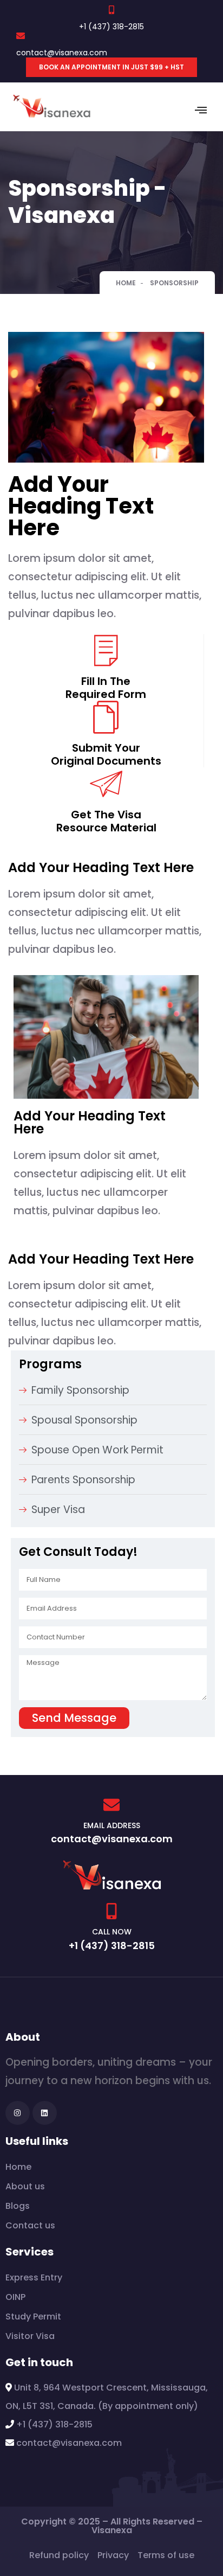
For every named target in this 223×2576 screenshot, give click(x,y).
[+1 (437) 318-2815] (111, 10)
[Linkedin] (45, 2113)
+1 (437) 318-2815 (111, 27)
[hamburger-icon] (201, 112)
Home (126, 283)
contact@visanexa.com (62, 53)
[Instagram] (18, 2113)
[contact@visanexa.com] (21, 36)
